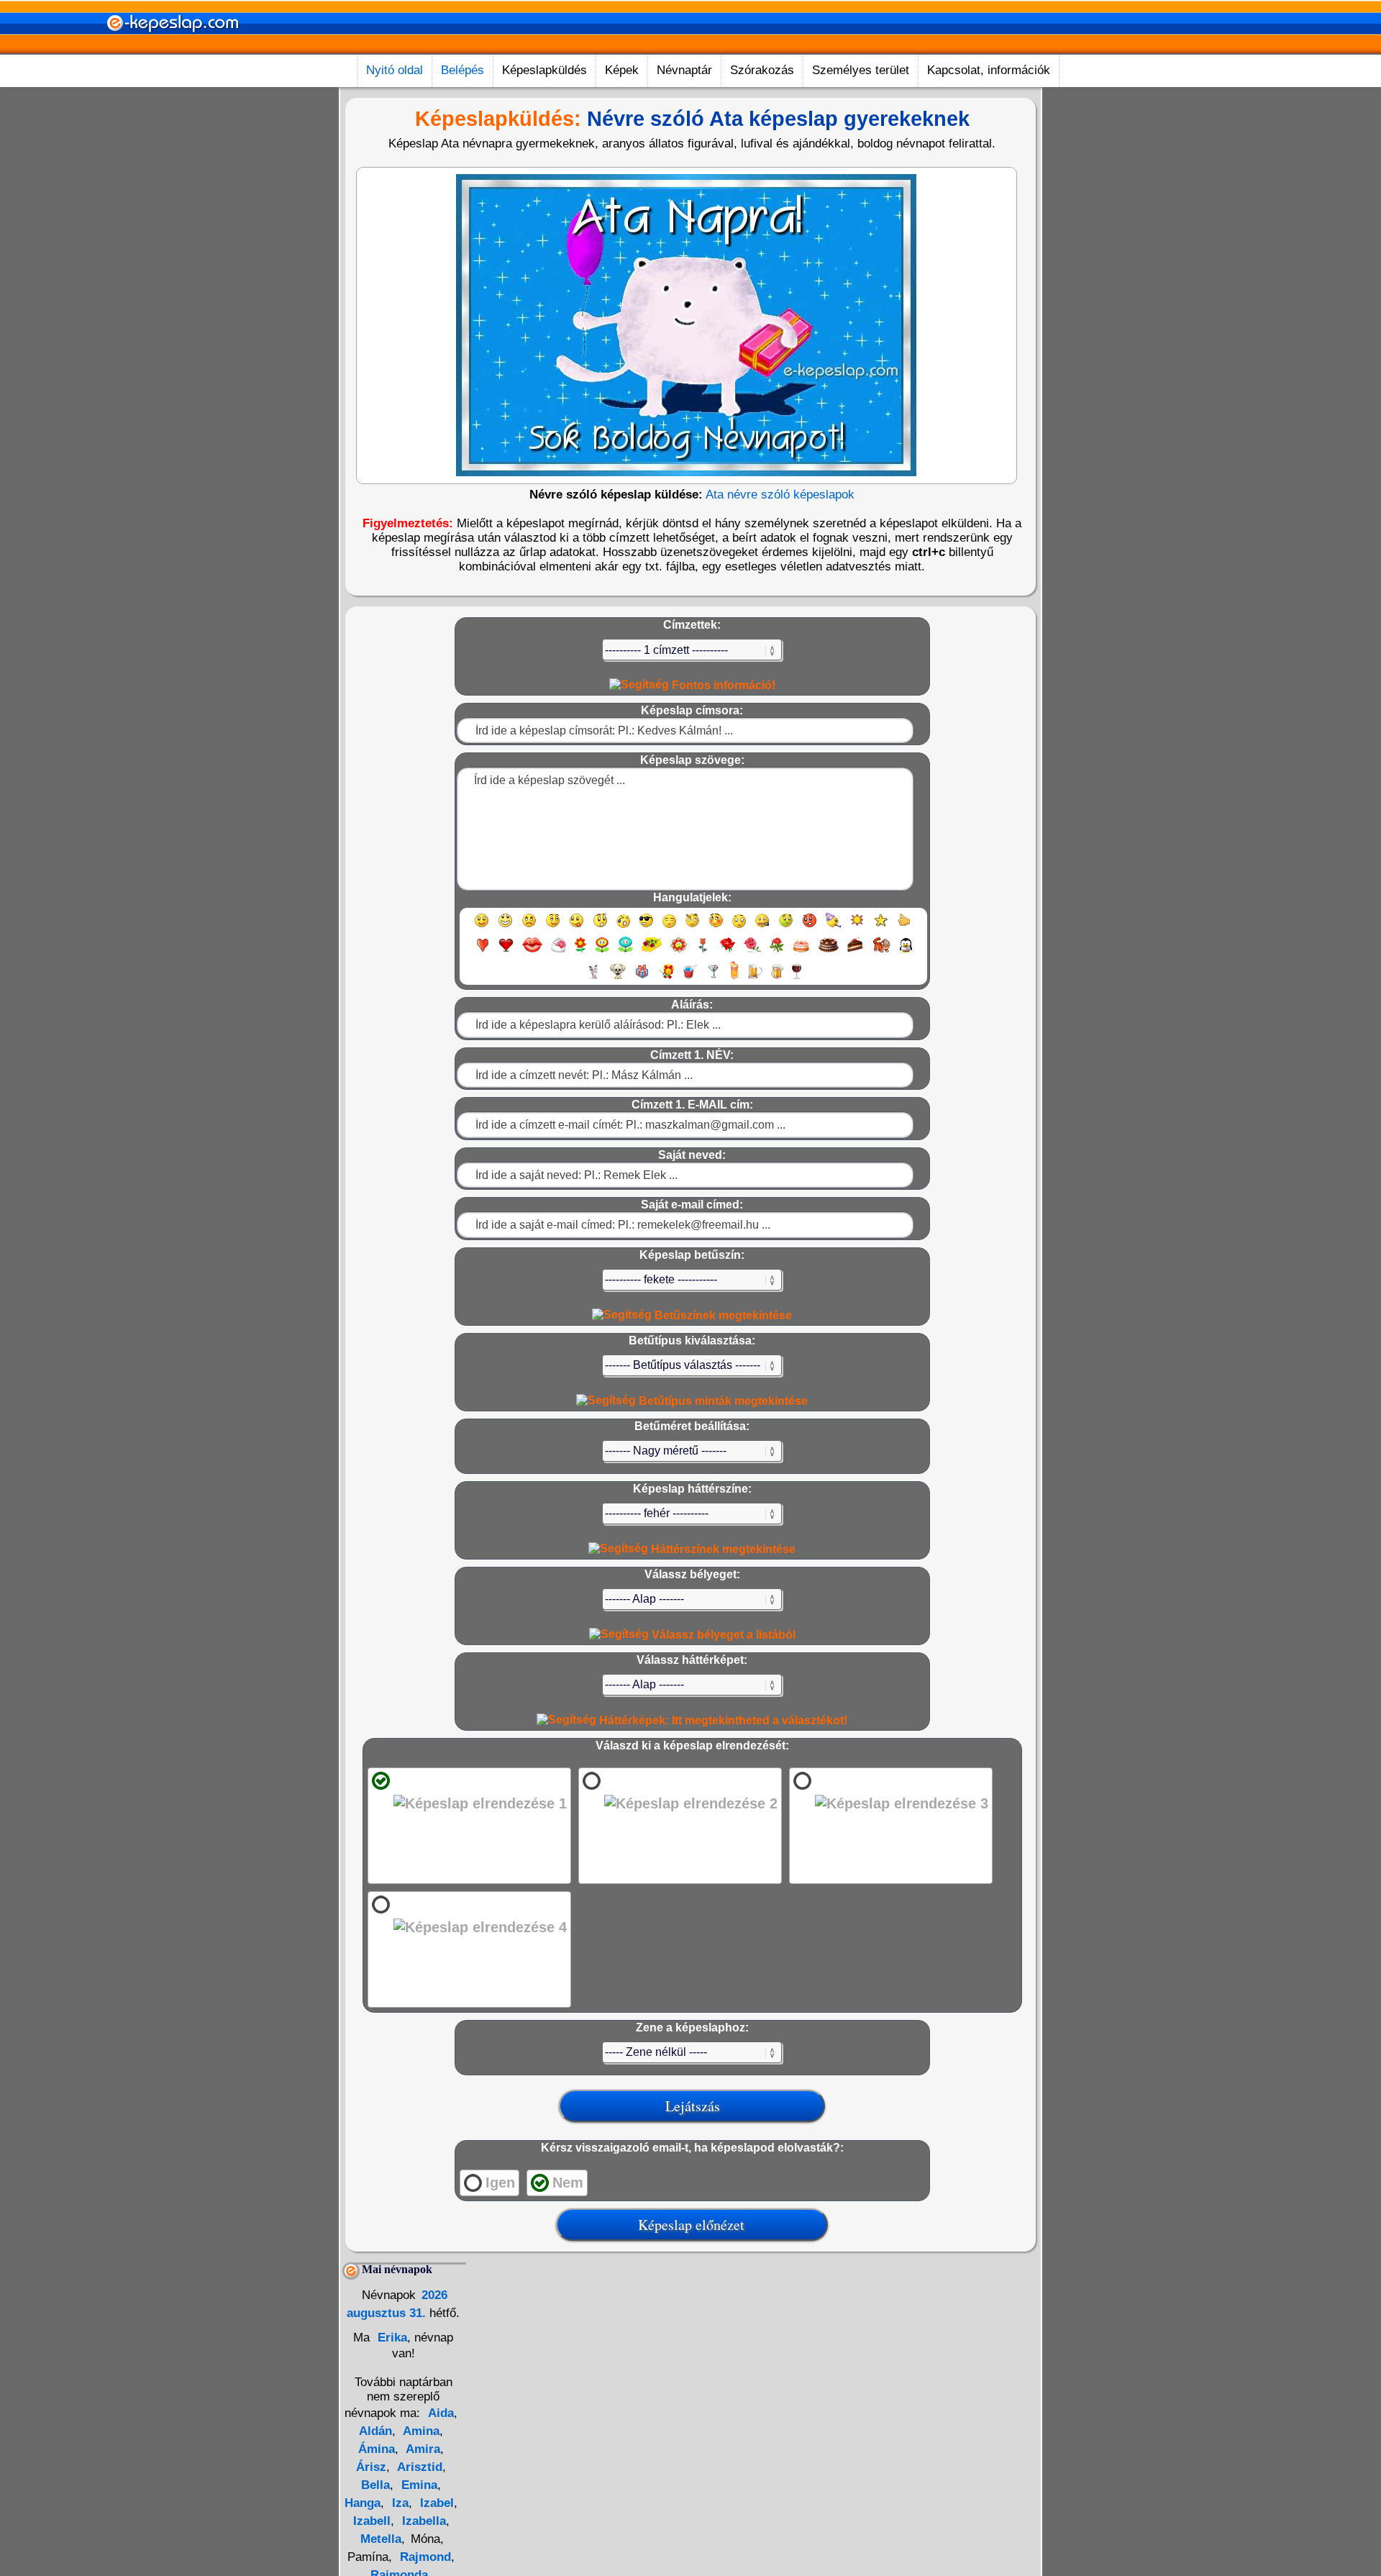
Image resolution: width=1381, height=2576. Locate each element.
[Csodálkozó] (600, 927)
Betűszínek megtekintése (722, 1315)
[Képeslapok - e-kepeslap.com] (173, 49)
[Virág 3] (625, 951)
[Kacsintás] (553, 927)
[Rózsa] (728, 951)
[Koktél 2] (734, 978)
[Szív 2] (506, 951)
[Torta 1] (801, 951)
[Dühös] (810, 927)
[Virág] (580, 951)
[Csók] (532, 951)
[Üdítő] (690, 978)
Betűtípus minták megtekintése (722, 1401)
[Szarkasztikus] (692, 927)
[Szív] (482, 951)
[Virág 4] (652, 951)
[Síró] (623, 927)
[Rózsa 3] (777, 951)
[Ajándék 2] (666, 978)
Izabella (422, 2521)
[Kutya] (618, 978)
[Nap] (857, 927)
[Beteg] (786, 927)
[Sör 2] (777, 978)
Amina (420, 2431)
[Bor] (797, 978)
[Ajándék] (642, 978)
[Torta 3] (856, 951)
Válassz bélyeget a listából (722, 1635)
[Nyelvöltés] (576, 927)
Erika (391, 2338)
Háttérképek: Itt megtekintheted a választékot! (722, 1720)
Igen (500, 2183)
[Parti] (833, 927)
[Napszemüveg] (646, 927)
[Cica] (593, 978)
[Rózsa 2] (752, 951)
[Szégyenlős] (716, 927)
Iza (398, 2503)
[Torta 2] (829, 951)
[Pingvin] (906, 951)
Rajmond (424, 2557)
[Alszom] (669, 927)
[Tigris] (882, 951)
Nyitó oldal (395, 70)
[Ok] (904, 927)
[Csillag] (881, 927)
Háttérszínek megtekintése (722, 1549)
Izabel (435, 2503)
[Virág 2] (602, 951)
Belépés (462, 70)
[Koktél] (713, 978)
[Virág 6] (703, 951)
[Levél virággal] (559, 951)
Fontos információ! (722, 685)
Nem (568, 2183)
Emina (418, 2485)
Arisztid (418, 2467)
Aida (441, 2413)
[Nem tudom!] (739, 927)
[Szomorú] (529, 927)
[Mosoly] (482, 927)
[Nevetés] (505, 927)
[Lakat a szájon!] (762, 927)
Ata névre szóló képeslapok (780, 495)
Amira (421, 2449)
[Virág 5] (679, 951)
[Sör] (755, 978)
